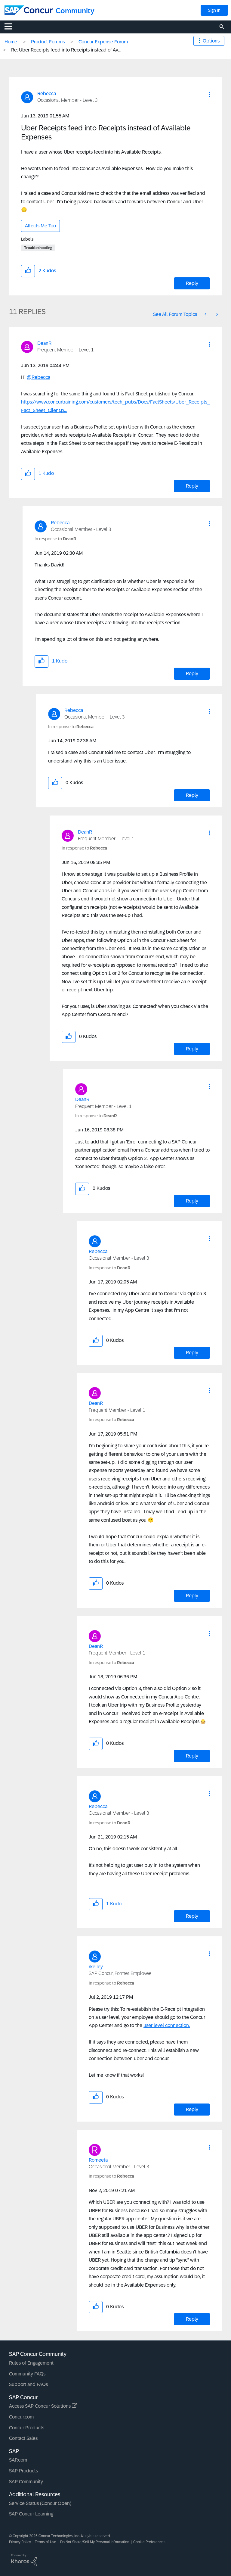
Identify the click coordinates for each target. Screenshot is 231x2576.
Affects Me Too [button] (40, 226)
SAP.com (18, 2460)
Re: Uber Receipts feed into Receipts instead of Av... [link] (66, 50)
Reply (192, 283)
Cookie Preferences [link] (149, 2542)
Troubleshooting (38, 248)
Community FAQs (27, 2374)
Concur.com (21, 2417)
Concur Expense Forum (103, 42)
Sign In (214, 10)
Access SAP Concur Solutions (40, 2406)
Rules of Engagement (31, 2363)
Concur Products (27, 2428)
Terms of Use (46, 2542)
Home (11, 42)
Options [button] (211, 41)
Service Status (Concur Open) (40, 2503)
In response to (55, 539)
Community (75, 11)
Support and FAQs (28, 2384)
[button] (210, 95)
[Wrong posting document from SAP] (206, 314)
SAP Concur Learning (31, 2514)
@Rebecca (38, 377)
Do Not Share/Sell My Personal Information (95, 2542)
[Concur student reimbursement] (217, 314)
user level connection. (167, 2025)
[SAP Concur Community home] (29, 10)
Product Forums (48, 42)
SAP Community (26, 2482)
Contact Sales (23, 2438)
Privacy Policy (20, 2542)
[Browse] (11, 26)
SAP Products (23, 2471)
